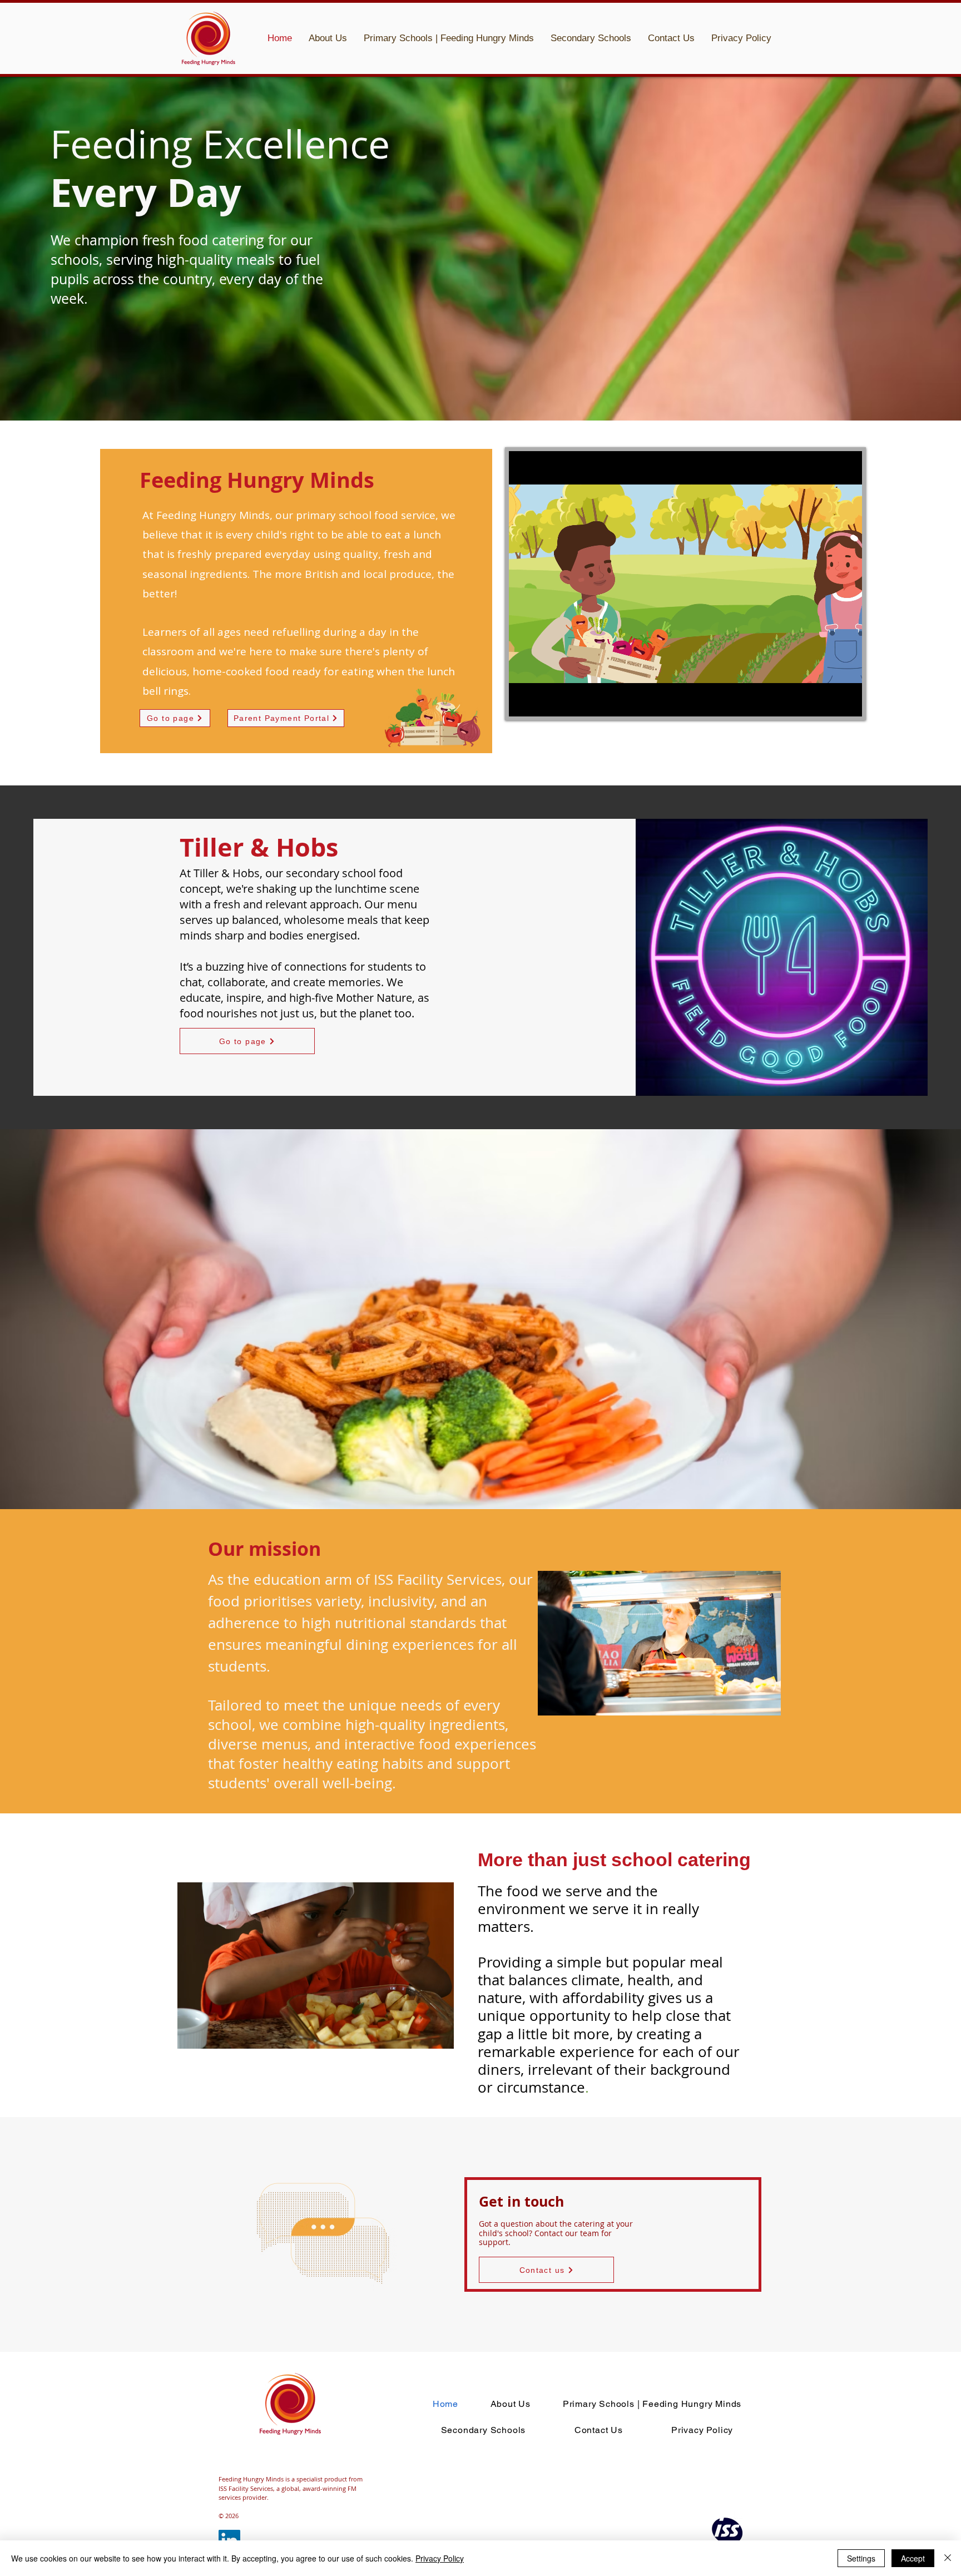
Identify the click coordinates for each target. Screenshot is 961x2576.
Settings (861, 2558)
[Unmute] (542, 701)
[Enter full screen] (847, 701)
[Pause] (523, 701)
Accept (913, 2558)
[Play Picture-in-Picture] (828, 701)
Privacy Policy (440, 2558)
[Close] (948, 2558)
